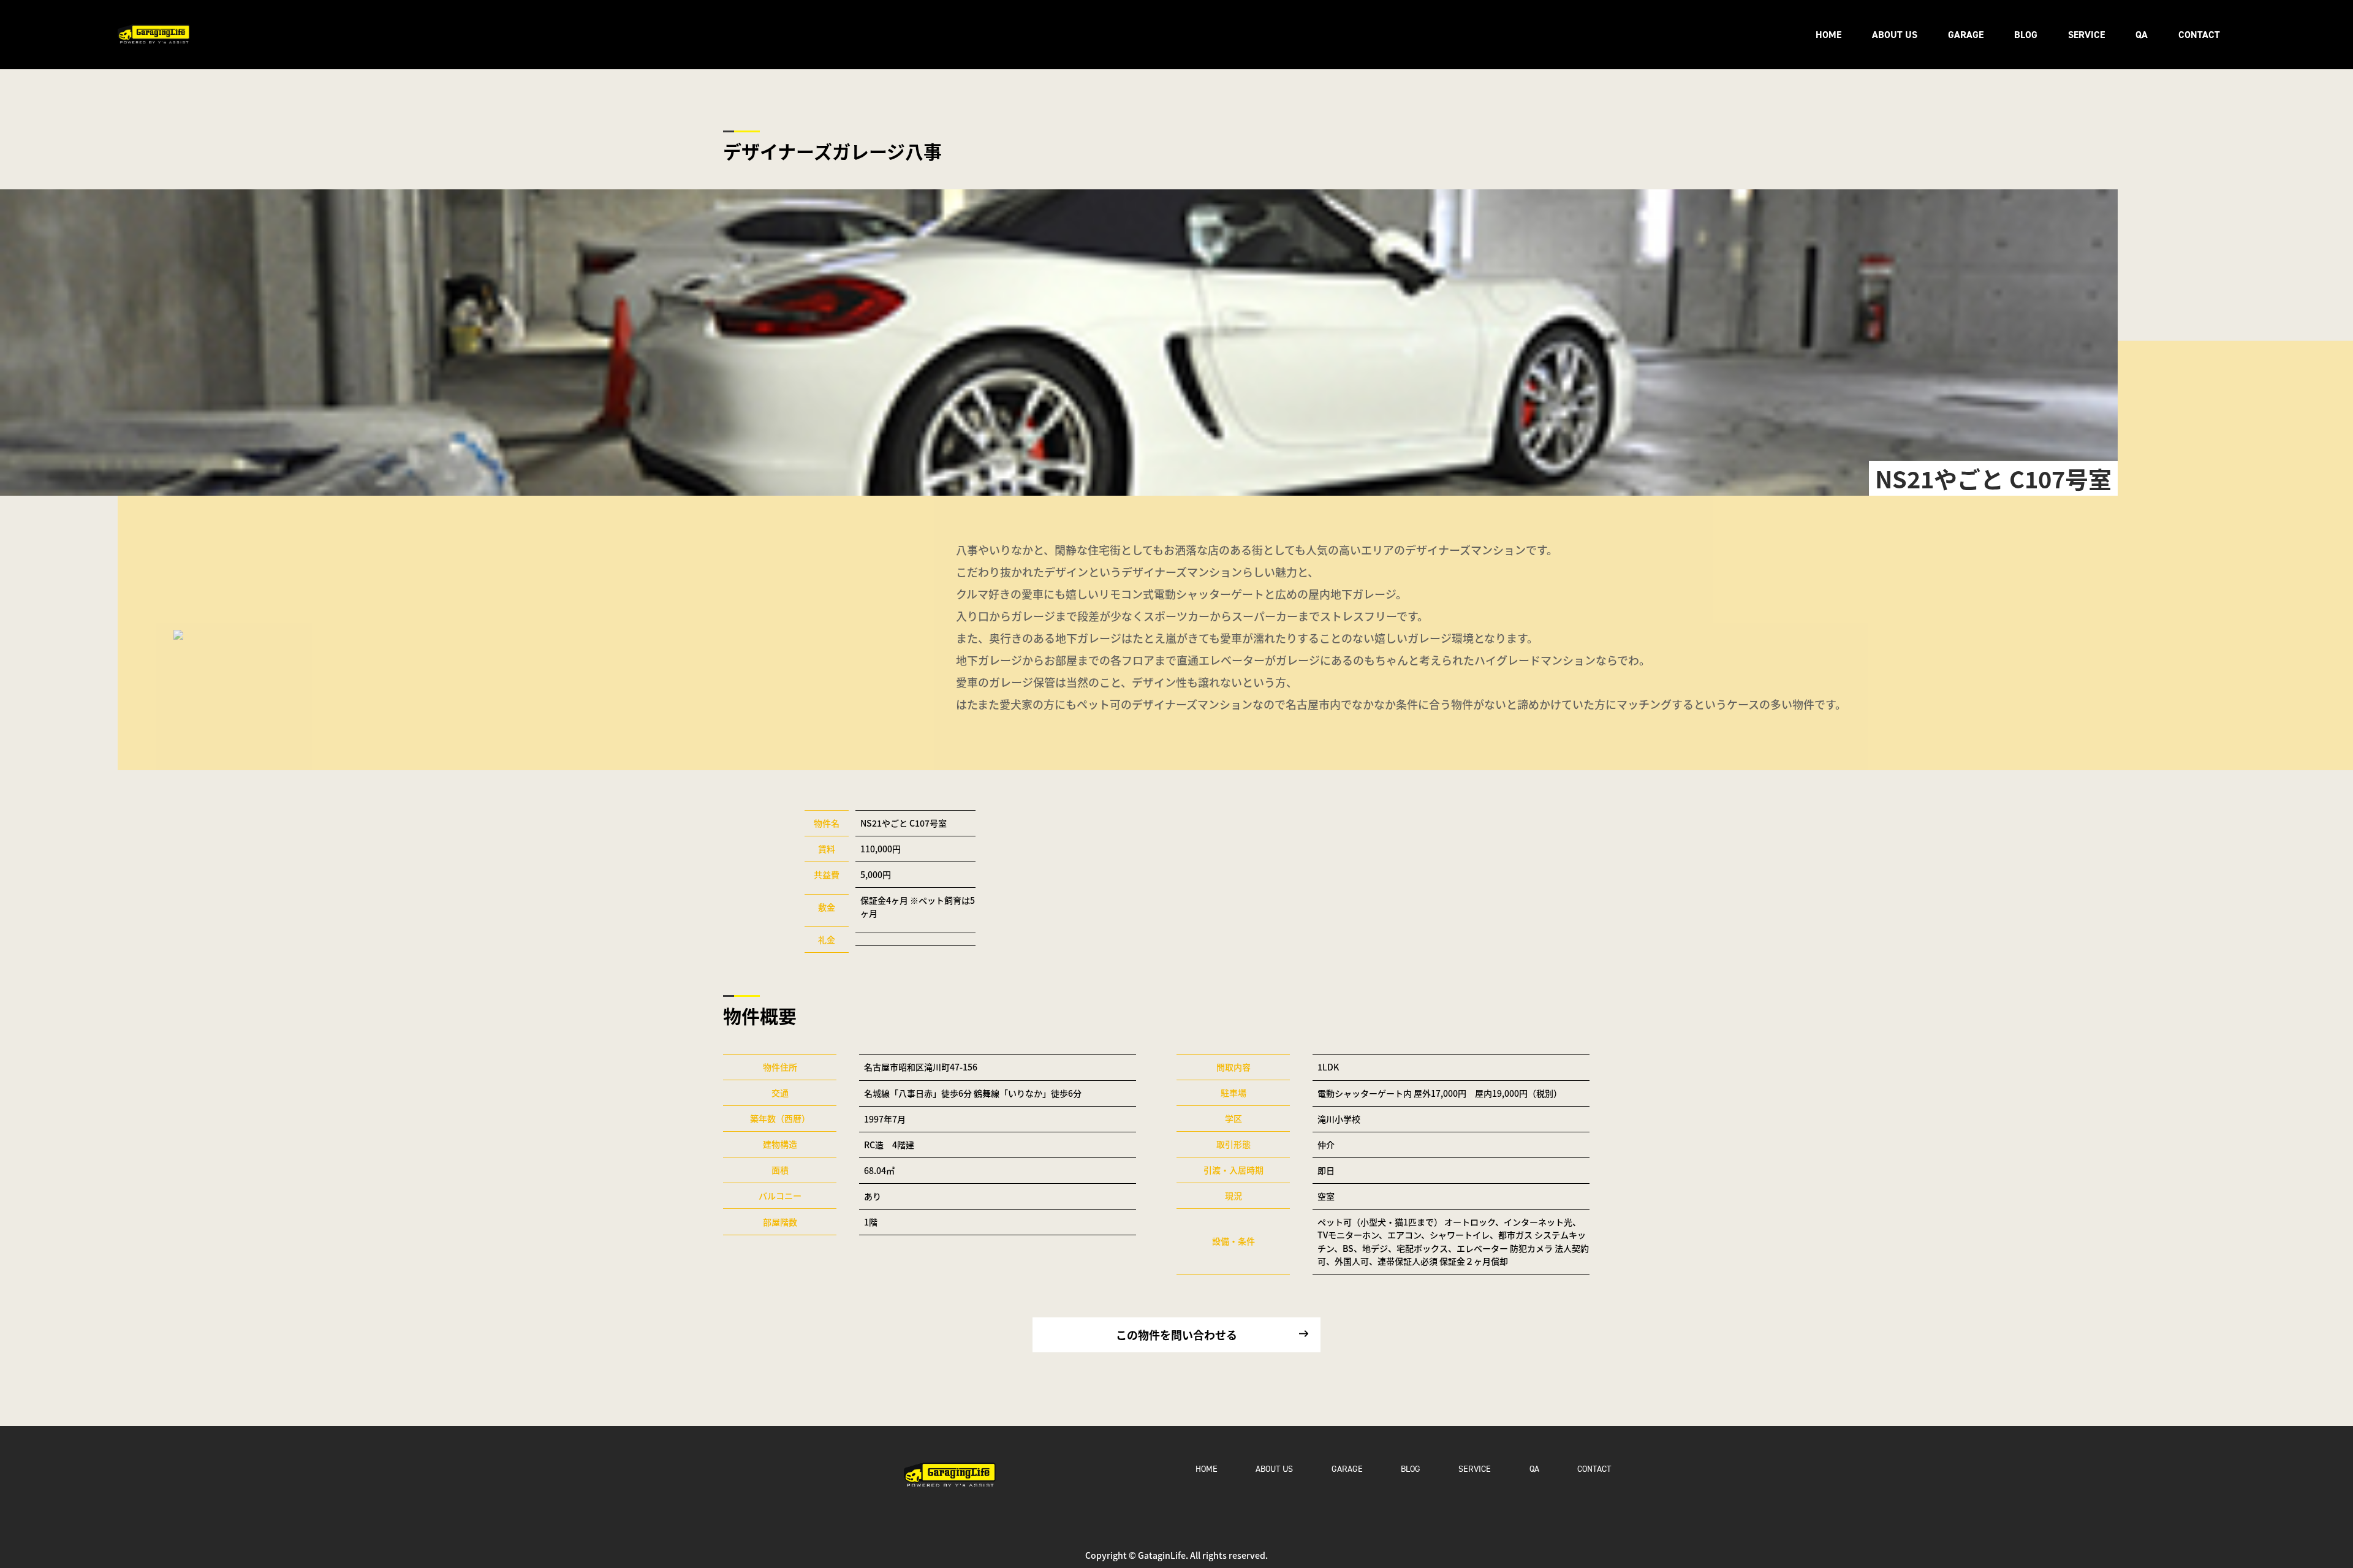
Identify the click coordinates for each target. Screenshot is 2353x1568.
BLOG (2026, 35)
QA (2142, 35)
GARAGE (1966, 35)
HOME (1828, 35)
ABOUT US (1895, 35)
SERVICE (2086, 35)
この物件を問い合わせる (1176, 1335)
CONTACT (2199, 35)
